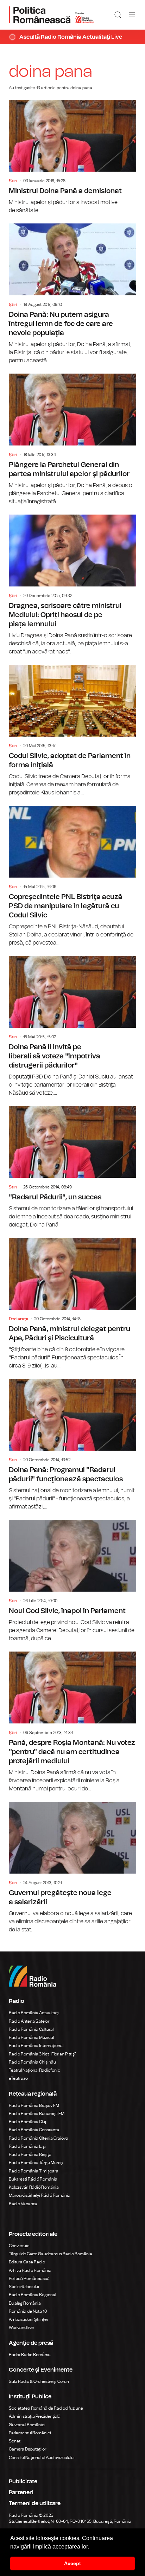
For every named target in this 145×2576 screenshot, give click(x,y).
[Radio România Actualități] (51, 15)
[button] (92, 2547)
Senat (15, 2441)
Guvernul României (27, 2425)
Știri (13, 181)
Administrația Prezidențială (35, 2416)
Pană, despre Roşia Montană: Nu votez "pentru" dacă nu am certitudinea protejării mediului (72, 1722)
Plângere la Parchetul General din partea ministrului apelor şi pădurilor (72, 440)
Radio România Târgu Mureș (36, 2163)
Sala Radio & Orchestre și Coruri (39, 2381)
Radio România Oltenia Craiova (39, 2138)
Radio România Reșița (30, 2154)
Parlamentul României (30, 2433)
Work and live (21, 2328)
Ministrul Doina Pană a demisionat (72, 157)
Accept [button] (72, 2563)
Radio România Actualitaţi (34, 2013)
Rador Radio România (30, 2355)
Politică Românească (29, 2279)
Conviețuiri (19, 2246)
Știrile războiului (24, 2287)
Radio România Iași (27, 2146)
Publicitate (23, 2482)
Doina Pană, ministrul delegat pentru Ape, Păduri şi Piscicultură (72, 1304)
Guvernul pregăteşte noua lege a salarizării (72, 1868)
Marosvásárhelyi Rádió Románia (40, 2195)
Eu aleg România (25, 2303)
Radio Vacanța (23, 2204)
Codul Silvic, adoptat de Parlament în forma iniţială (72, 731)
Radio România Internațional (36, 2046)
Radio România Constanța (34, 2130)
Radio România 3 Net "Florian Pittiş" (42, 2054)
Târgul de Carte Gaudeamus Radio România (51, 2254)
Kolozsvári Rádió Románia (34, 2187)
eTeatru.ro (18, 2078)
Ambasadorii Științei (28, 2319)
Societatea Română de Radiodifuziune (46, 2408)
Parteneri (21, 2492)
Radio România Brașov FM (34, 2105)
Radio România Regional (32, 2295)
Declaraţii (18, 1319)
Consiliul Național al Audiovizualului (42, 2458)
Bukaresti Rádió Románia (33, 2179)
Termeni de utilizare (35, 2503)
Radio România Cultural (31, 2029)
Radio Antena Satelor (29, 2021)
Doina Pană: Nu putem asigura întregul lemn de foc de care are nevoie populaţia (72, 294)
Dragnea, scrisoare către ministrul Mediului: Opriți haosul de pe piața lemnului (72, 585)
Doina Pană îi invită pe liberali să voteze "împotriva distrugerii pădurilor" (72, 1026)
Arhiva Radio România (30, 2270)
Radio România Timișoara (34, 2171)
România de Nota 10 (28, 2311)
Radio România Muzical (31, 2037)
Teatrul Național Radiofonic (34, 2070)
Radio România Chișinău (32, 2062)
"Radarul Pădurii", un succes (72, 1167)
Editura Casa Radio (27, 2262)
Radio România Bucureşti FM (37, 2114)
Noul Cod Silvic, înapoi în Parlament (72, 1581)
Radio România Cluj (27, 2122)
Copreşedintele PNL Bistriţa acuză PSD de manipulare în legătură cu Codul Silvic (72, 876)
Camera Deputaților (27, 2449)
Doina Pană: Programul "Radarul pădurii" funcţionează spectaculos (72, 1445)
